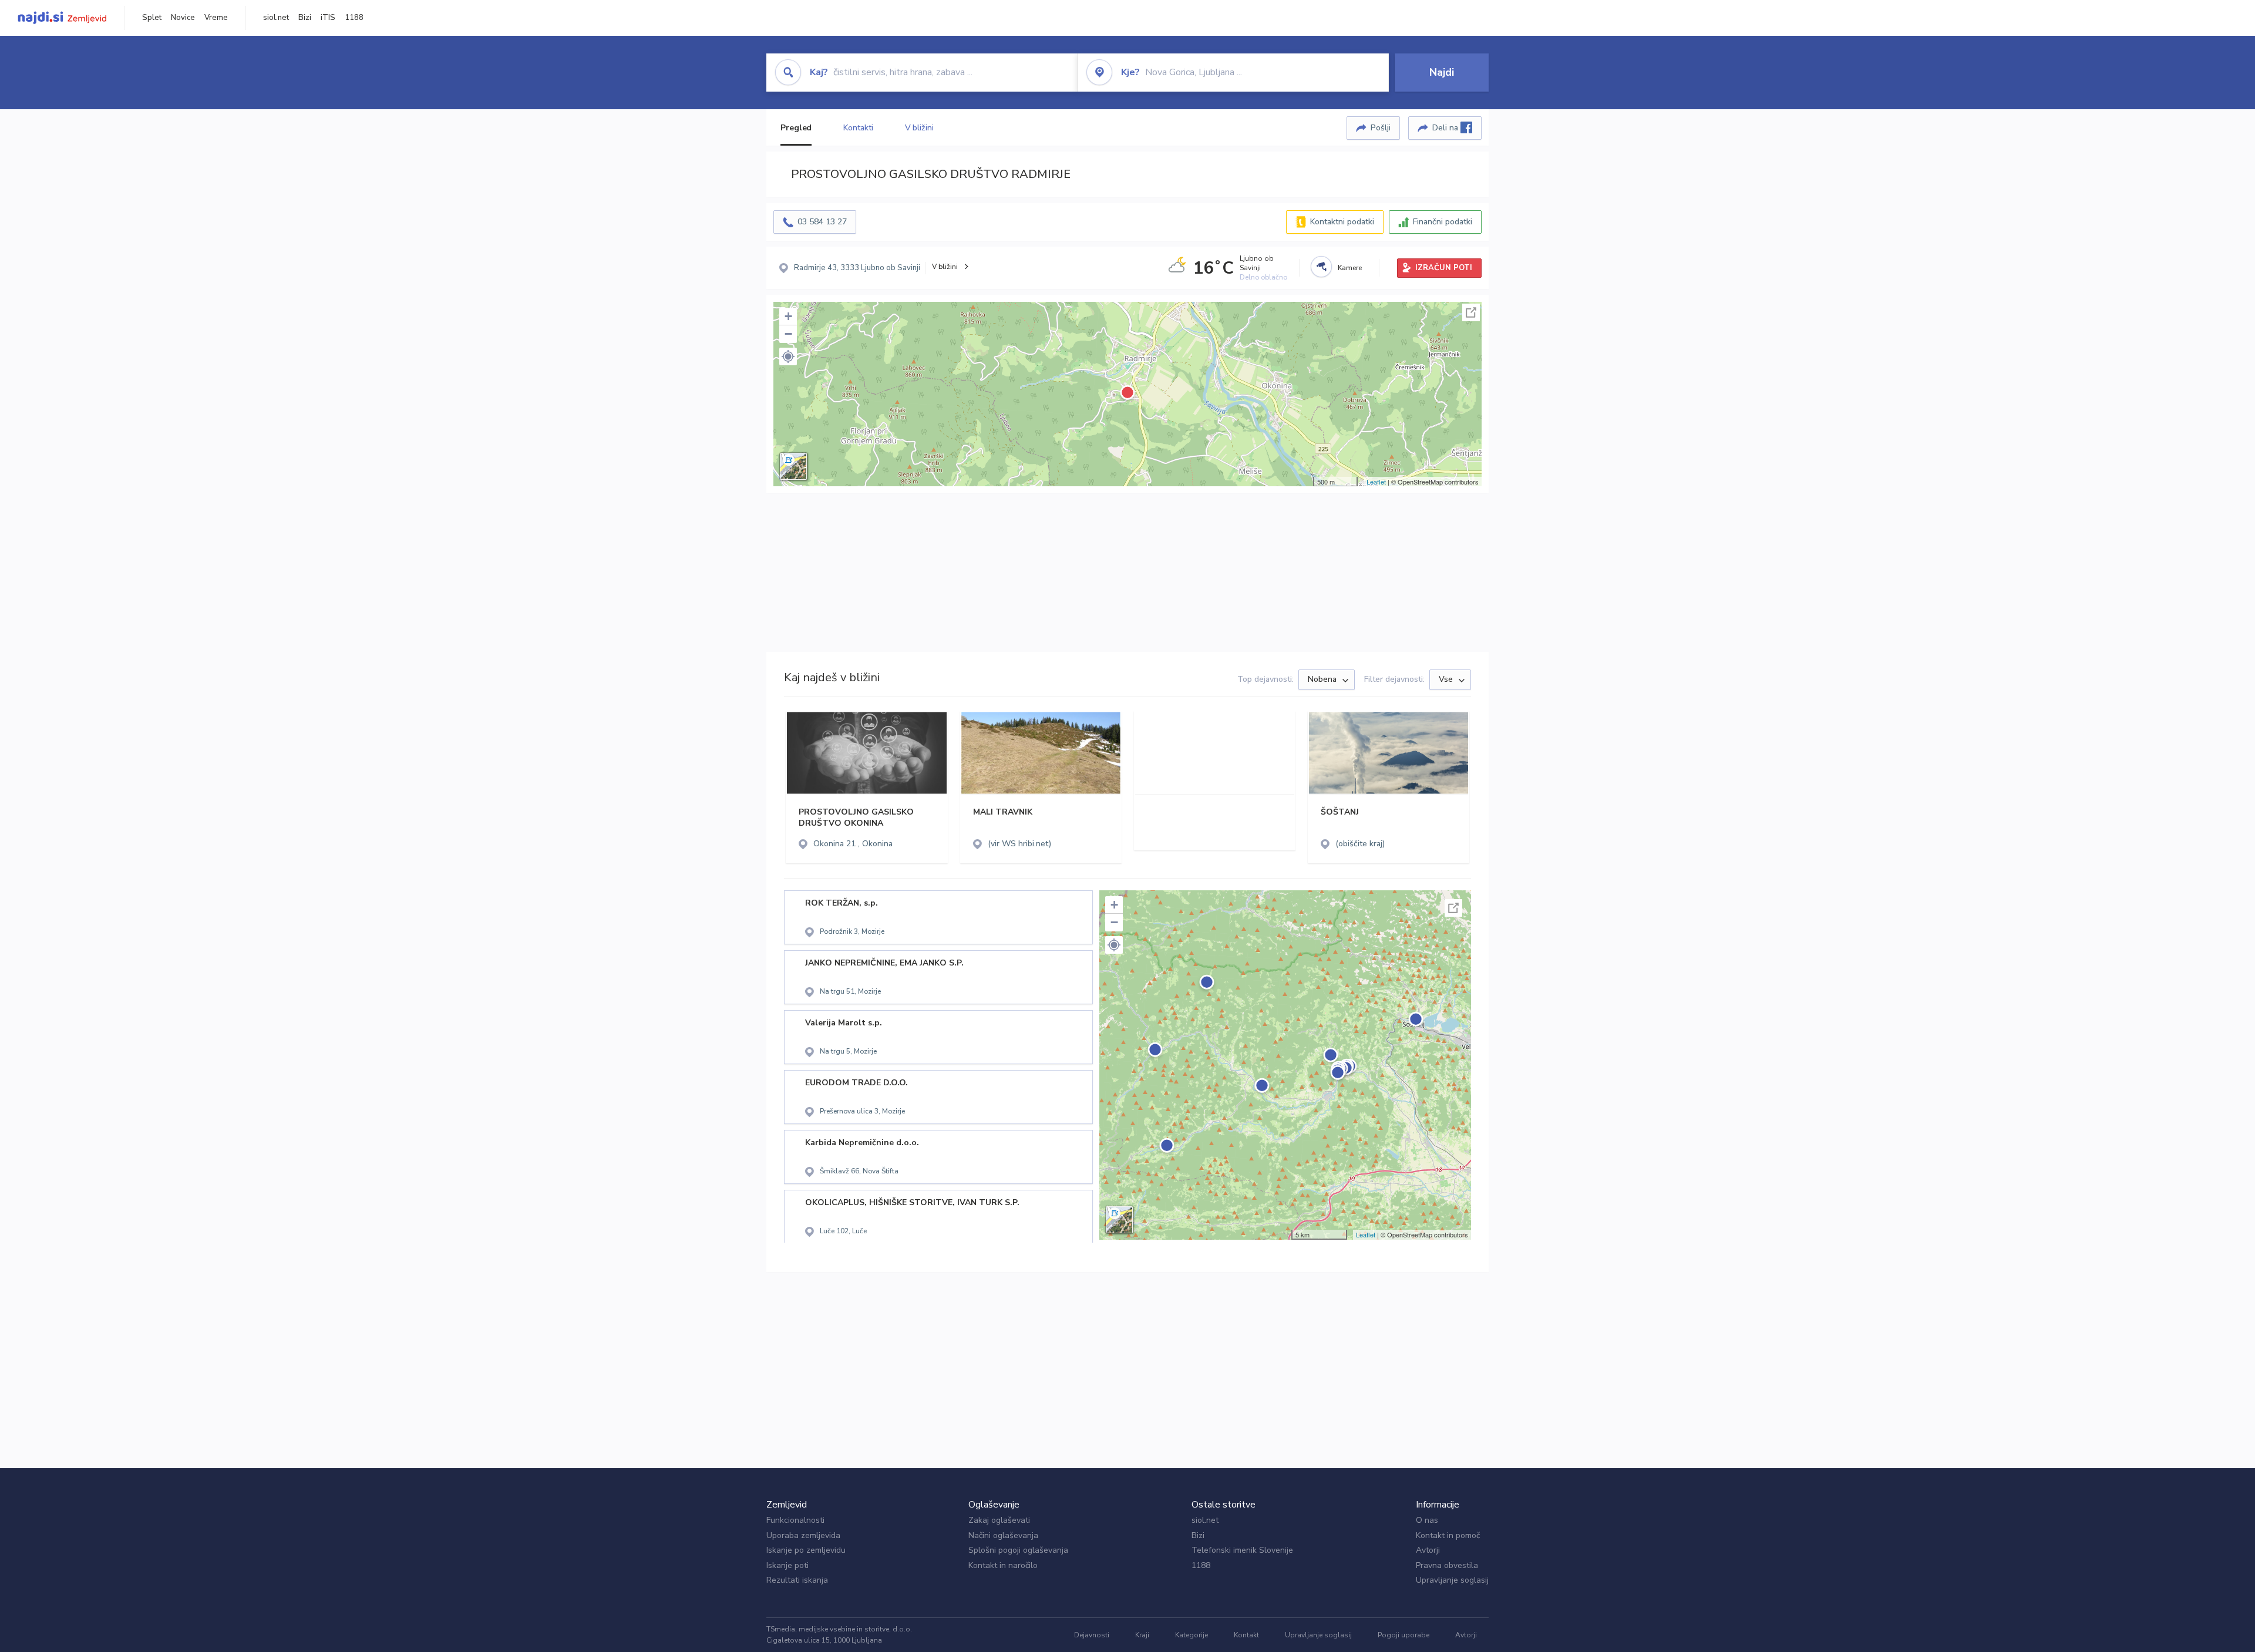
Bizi (305, 18)
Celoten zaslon (1471, 312)
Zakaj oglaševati (999, 1520)
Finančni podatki (1443, 222)
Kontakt (1246, 1635)
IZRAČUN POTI (1444, 268)
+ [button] (788, 316)
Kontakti (858, 128)
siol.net (276, 18)
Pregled (796, 128)
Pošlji (1381, 128)
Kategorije (1192, 1635)
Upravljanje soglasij (1452, 1580)
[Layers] (793, 466)
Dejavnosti (1092, 1635)
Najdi (1442, 72)
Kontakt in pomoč (1448, 1535)
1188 (354, 18)
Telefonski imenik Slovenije (1242, 1550)
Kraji (1142, 1635)
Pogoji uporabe (1404, 1635)
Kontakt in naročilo (1003, 1565)
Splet (152, 18)
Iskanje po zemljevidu (806, 1550)
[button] (788, 356)
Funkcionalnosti (795, 1520)
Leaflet (1376, 482)
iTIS (328, 18)
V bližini (919, 128)
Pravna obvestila (1447, 1565)
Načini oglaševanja (1003, 1535)
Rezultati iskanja (797, 1580)
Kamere (1350, 268)
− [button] (788, 334)
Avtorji (1428, 1550)
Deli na (1446, 128)
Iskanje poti (787, 1565)
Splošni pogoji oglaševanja (1018, 1550)
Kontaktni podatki (1342, 222)
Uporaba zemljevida (803, 1535)
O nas (1427, 1520)
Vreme (216, 18)
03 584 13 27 (822, 222)
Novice (183, 18)
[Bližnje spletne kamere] (1321, 267)
